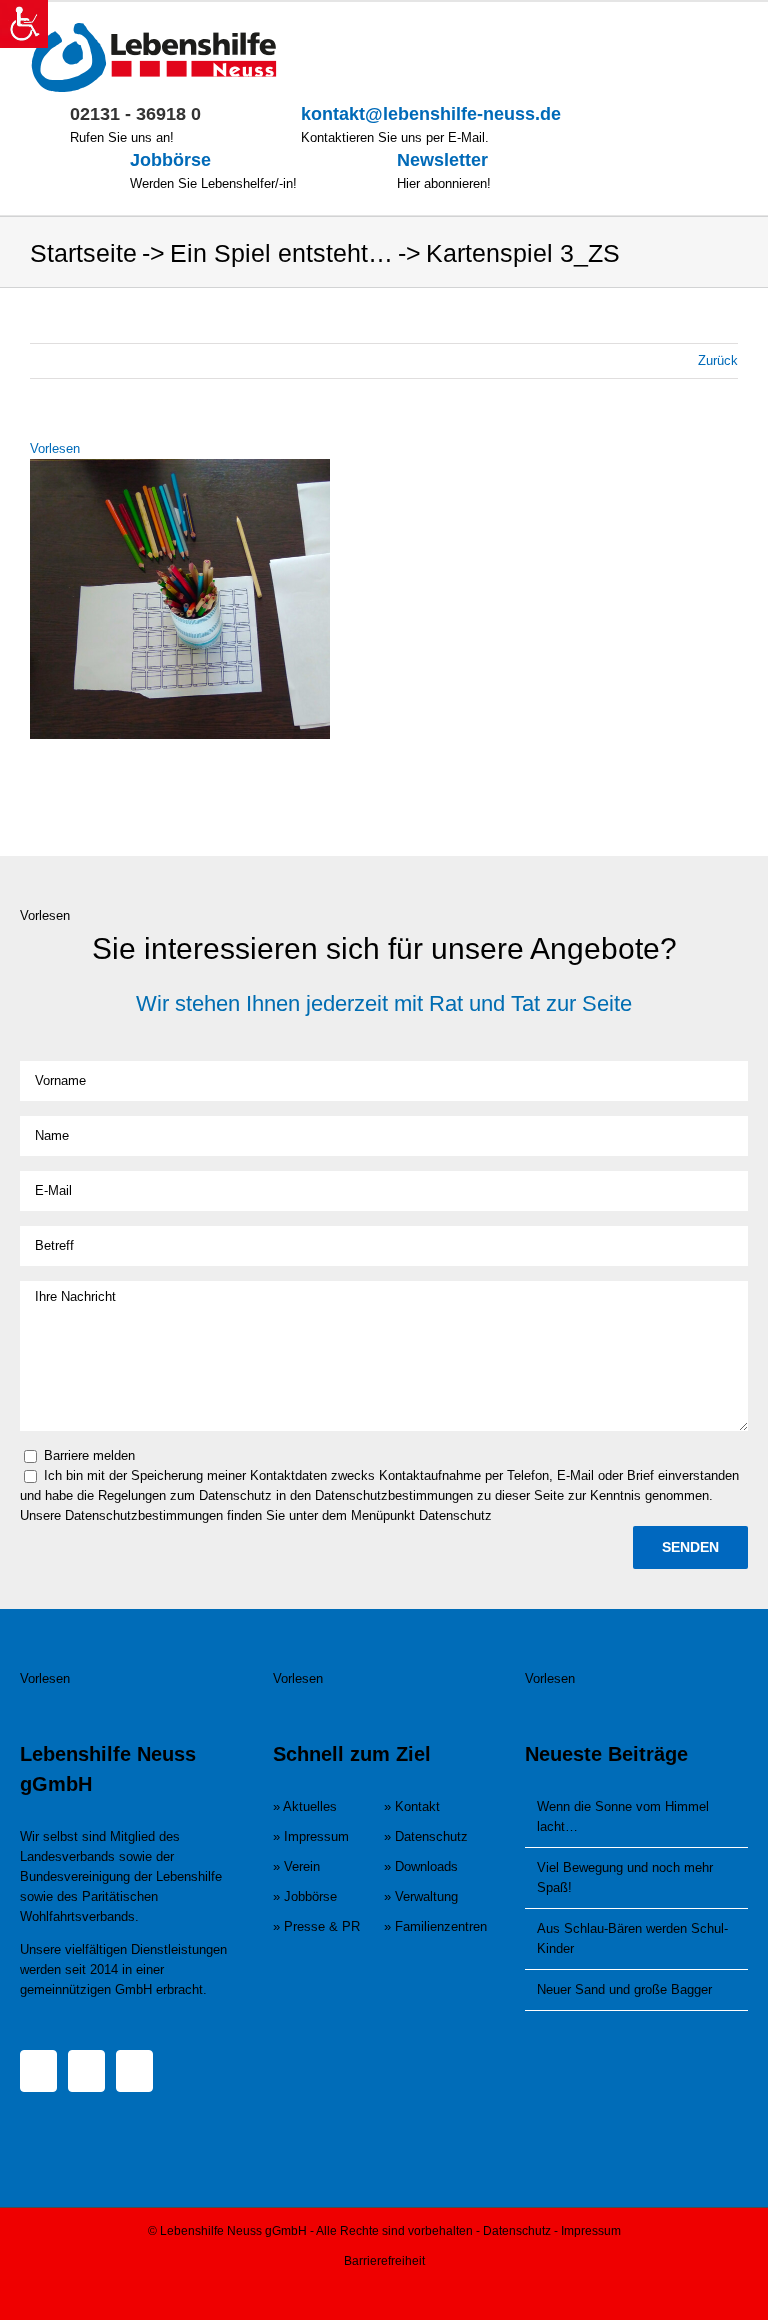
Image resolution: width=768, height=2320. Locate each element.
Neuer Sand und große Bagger (624, 1989)
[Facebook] (38, 2071)
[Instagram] (86, 2071)
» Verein (296, 1866)
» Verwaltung (421, 1896)
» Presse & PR (316, 1926)
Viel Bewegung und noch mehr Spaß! (625, 1877)
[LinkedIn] (134, 2071)
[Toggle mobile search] (694, 32)
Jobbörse (170, 160)
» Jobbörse (305, 1896)
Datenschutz (517, 2231)
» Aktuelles (305, 1806)
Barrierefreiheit (384, 2261)
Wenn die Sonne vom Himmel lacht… (623, 1816)
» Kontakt (412, 1806)
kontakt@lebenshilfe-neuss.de (431, 114)
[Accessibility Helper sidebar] (24, 24)
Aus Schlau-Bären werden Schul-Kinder (632, 1938)
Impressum (591, 2231)
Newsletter (442, 160)
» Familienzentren (435, 1926)
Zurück (718, 360)
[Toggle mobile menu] (730, 32)
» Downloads (421, 1866)
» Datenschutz (426, 1836)
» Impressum (311, 1836)
